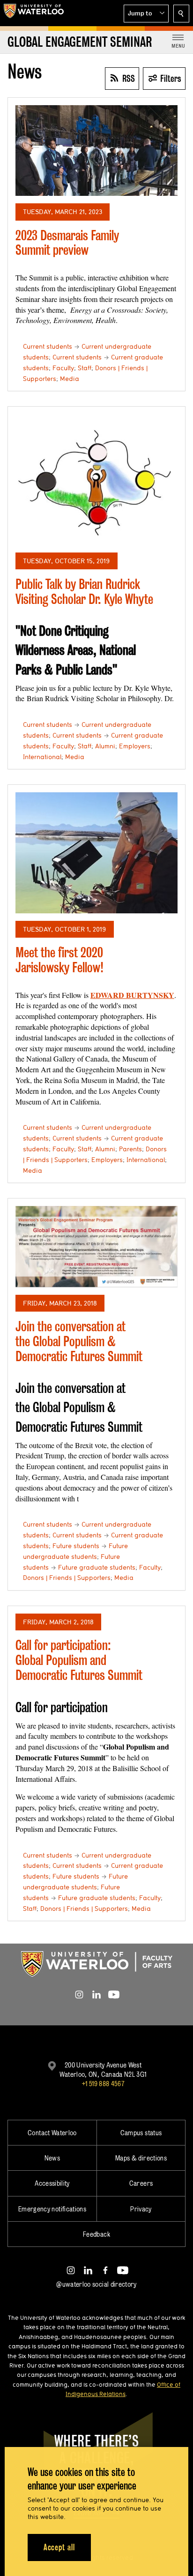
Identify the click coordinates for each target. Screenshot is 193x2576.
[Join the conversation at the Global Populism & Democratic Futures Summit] (96, 1247)
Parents (130, 1149)
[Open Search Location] (181, 14)
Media (70, 379)
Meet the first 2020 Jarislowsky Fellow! (59, 960)
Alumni (105, 746)
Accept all (59, 2547)
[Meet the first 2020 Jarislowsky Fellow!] (96, 853)
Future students (76, 1546)
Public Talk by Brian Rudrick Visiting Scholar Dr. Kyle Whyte (84, 592)
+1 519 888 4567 (103, 2084)
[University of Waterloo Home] (34, 13)
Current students (48, 346)
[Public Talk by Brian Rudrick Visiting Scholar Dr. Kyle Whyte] (96, 479)
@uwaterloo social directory (96, 2284)
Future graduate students (97, 1567)
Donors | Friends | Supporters (67, 1578)
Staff (85, 368)
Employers (135, 746)
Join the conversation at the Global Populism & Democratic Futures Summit (79, 1341)
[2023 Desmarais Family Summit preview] (96, 151)
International (42, 757)
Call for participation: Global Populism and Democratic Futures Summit (79, 1660)
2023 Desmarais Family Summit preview (67, 243)
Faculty (63, 368)
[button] (146, 14)
